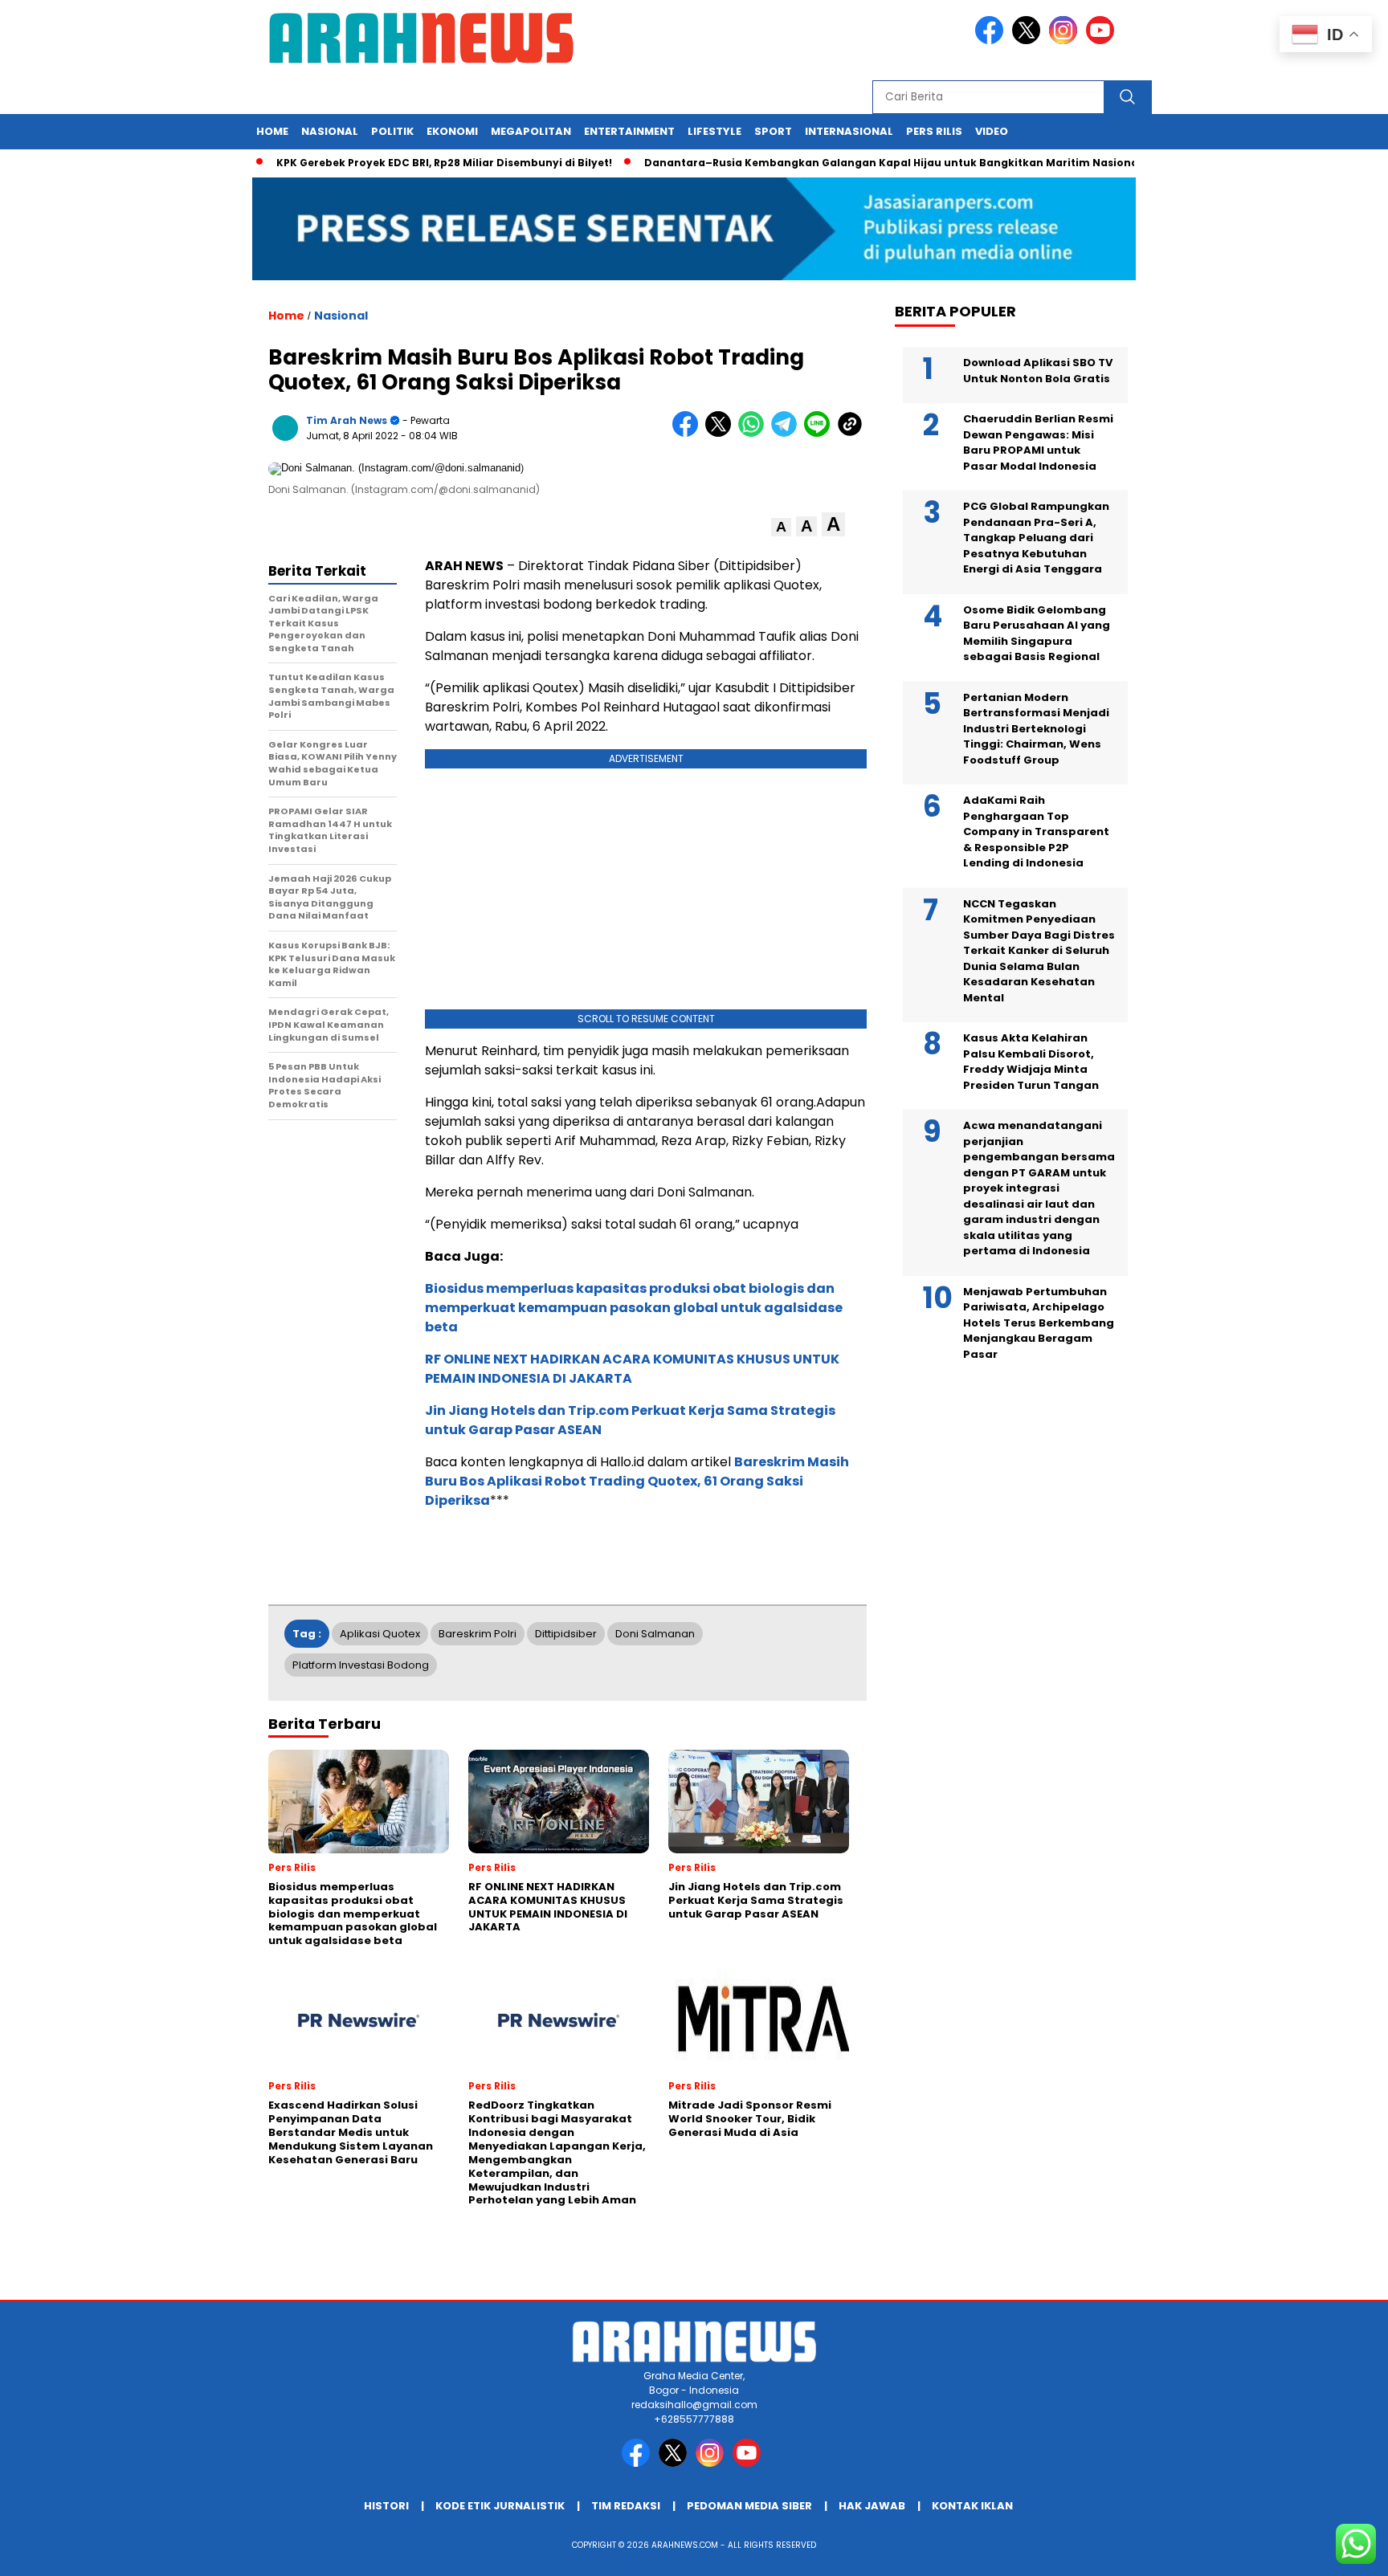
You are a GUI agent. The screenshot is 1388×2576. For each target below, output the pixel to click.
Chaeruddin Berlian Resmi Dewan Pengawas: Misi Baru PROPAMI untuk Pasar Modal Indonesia (1038, 442)
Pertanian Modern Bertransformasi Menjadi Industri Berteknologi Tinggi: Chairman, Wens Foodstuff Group (1036, 729)
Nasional (330, 131)
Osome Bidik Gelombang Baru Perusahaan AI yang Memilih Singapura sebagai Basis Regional (1037, 634)
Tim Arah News (347, 420)
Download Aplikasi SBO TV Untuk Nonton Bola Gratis (1038, 371)
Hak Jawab (872, 2506)
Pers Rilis (934, 131)
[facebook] (992, 41)
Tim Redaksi (626, 2506)
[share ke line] (821, 433)
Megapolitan (531, 131)
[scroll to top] (1333, 2551)
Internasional (849, 131)
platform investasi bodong (361, 1665)
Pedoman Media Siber (749, 2506)
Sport (773, 131)
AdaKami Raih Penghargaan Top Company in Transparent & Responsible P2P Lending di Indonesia (1036, 831)
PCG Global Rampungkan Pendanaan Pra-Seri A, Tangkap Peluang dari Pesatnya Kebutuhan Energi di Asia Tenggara (1036, 538)
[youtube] (1103, 41)
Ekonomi (452, 131)
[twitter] (1029, 41)
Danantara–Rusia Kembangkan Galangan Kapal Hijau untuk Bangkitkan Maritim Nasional (849, 163)
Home (272, 131)
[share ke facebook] (689, 433)
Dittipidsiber (566, 1634)
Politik (392, 131)
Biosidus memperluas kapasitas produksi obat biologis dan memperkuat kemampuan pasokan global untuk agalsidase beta (634, 1308)
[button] (781, 527)
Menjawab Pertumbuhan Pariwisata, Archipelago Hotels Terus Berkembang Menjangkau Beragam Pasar (1039, 1323)
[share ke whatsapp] (755, 433)
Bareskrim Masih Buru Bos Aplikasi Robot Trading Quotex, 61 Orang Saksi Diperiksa (637, 1481)
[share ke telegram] (788, 433)
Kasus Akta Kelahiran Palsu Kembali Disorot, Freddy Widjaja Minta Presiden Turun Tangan (1031, 1062)
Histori (386, 2506)
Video (992, 131)
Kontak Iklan (972, 2506)
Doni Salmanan (655, 1634)
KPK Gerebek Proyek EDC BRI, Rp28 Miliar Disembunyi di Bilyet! (400, 163)
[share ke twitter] (722, 433)
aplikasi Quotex (380, 1634)
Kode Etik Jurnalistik (500, 2506)
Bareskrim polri (478, 1634)
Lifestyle (714, 131)
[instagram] (1066, 41)
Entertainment (629, 131)
